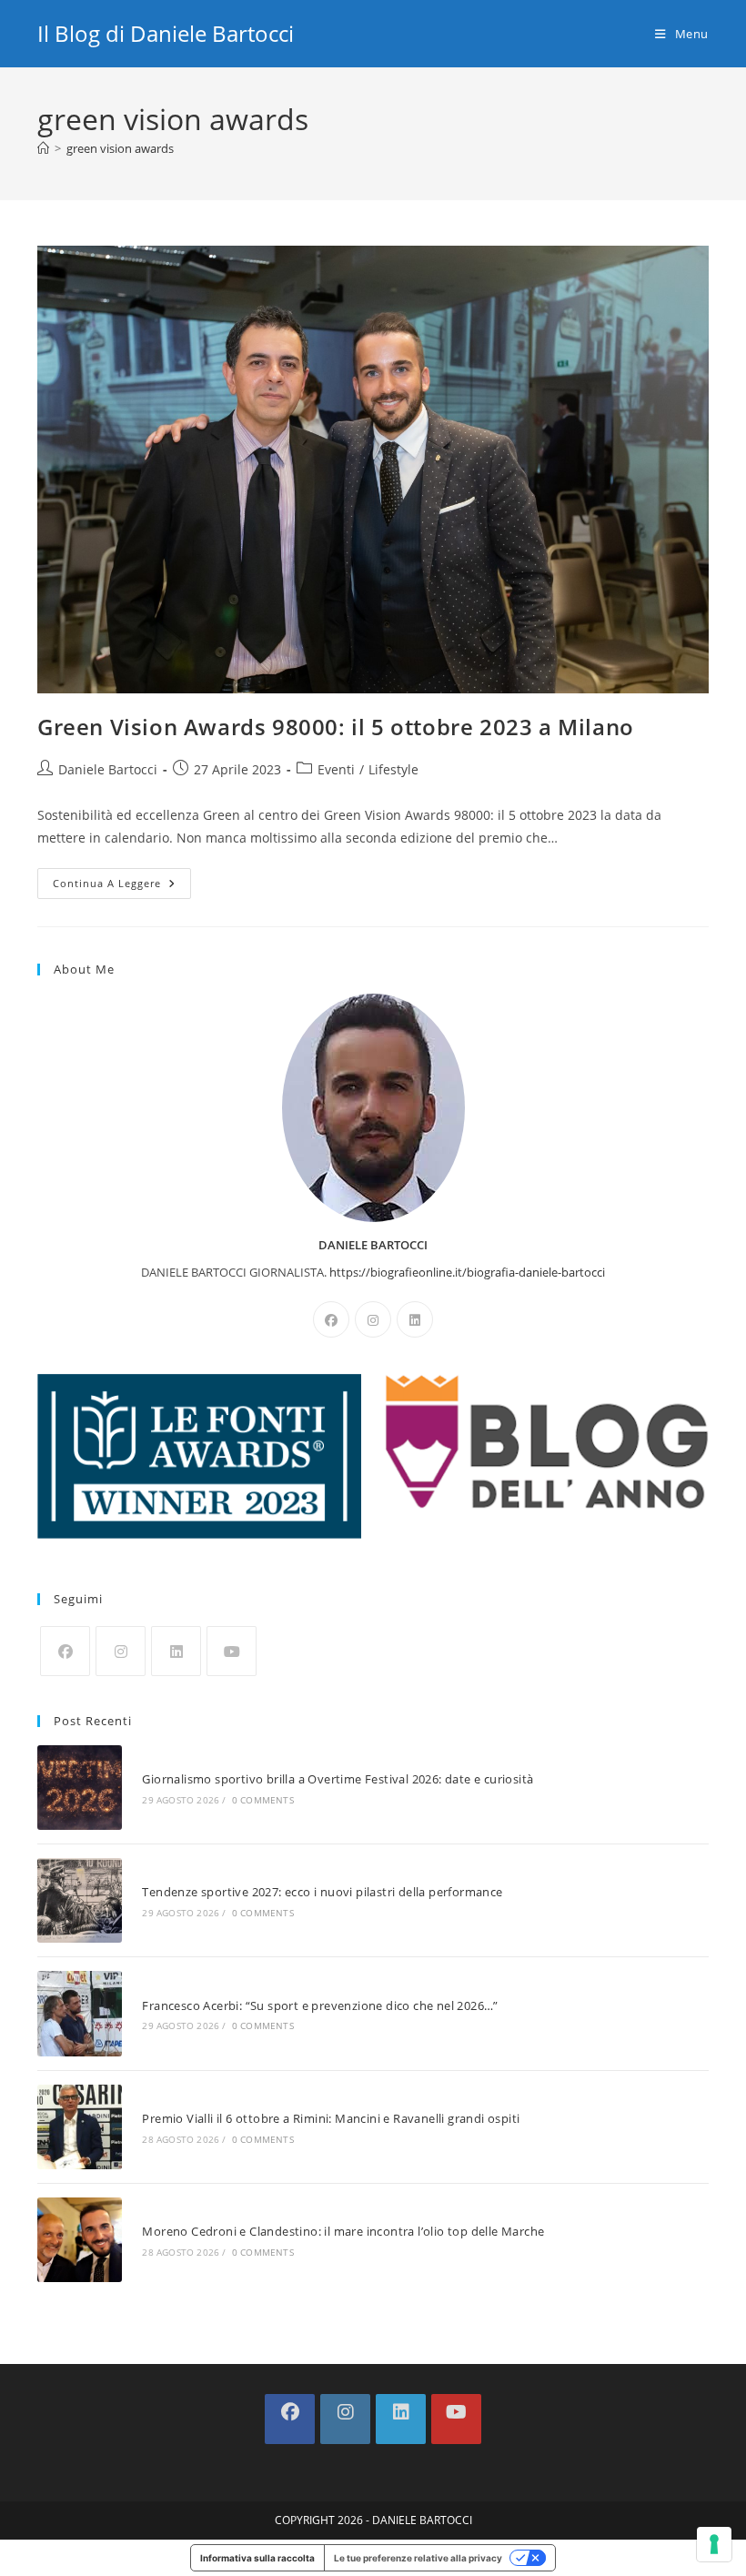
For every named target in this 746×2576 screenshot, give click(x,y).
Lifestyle (393, 769)
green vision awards (120, 148)
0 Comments (263, 1800)
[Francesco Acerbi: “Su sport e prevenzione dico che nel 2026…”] (80, 2013)
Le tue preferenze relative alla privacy (418, 2558)
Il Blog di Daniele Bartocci (166, 33)
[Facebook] (331, 1319)
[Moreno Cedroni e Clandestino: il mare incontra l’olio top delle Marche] (80, 2240)
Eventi (336, 769)
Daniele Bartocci (108, 769)
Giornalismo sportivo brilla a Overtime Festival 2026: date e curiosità (338, 1779)
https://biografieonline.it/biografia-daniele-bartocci (467, 1272)
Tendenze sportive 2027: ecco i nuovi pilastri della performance (322, 1892)
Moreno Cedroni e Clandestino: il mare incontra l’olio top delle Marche (343, 2231)
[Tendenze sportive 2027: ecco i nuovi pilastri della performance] (80, 1900)
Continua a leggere (122, 887)
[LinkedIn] (415, 1319)
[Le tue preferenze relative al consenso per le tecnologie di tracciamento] (714, 2544)
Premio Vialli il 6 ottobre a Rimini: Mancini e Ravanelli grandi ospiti (331, 2118)
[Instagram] (373, 1319)
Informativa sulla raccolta (257, 2558)
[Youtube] (232, 1651)
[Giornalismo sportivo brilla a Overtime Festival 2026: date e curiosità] (80, 1788)
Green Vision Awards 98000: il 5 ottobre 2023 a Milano (336, 727)
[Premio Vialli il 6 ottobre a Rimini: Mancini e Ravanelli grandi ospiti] (80, 2127)
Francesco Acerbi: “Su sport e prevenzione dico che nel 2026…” (320, 2005)
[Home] (43, 148)
